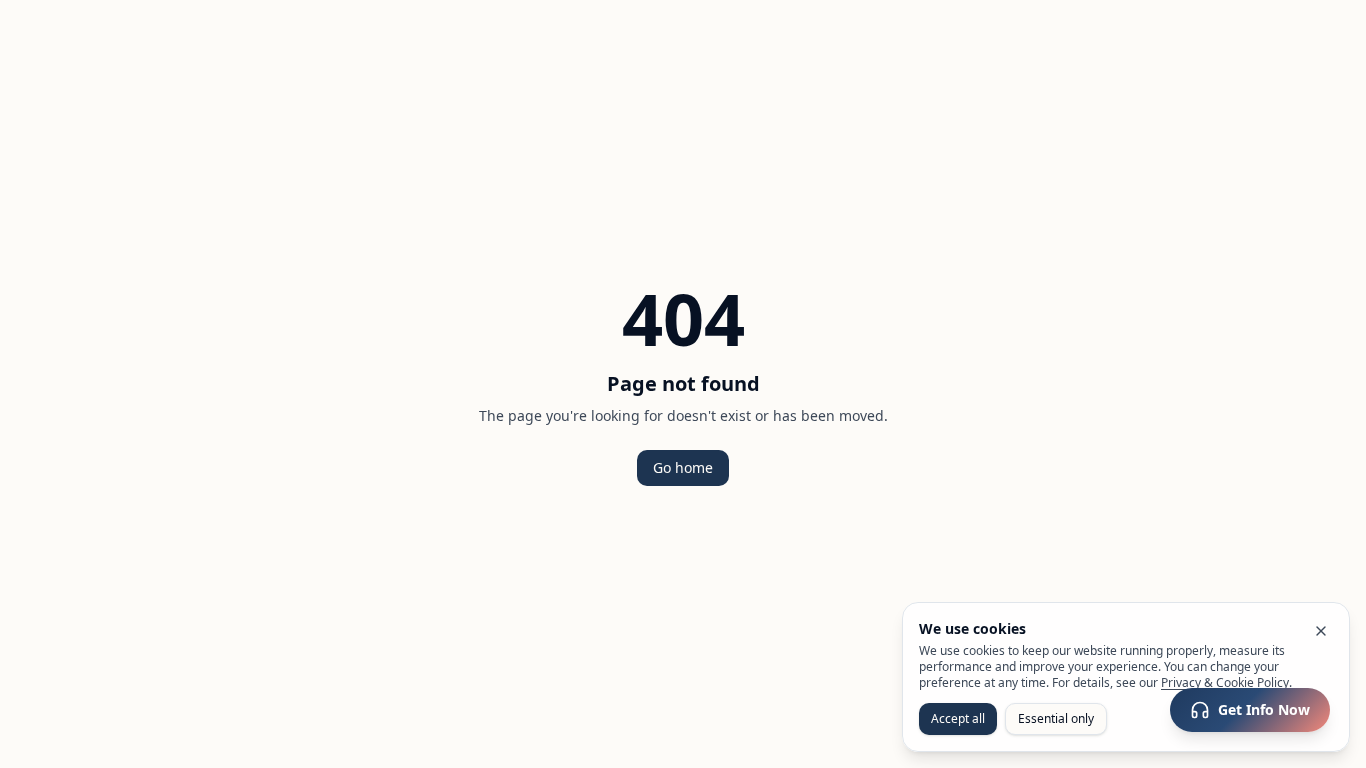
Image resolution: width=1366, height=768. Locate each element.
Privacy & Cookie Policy (1225, 682)
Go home (683, 467)
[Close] (1321, 631)
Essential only (1056, 718)
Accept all (958, 718)
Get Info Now (1264, 709)
